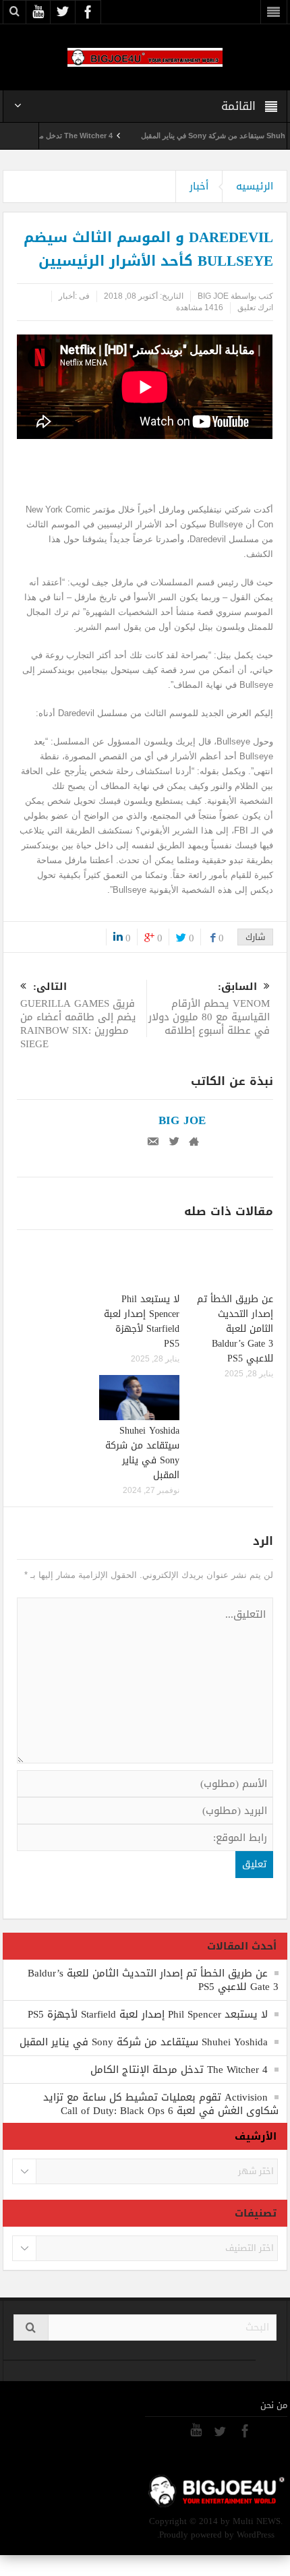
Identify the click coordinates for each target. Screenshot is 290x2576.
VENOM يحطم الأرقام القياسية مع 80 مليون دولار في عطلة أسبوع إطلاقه (209, 1010)
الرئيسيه (255, 186)
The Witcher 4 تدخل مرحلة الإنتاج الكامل (79, 136)
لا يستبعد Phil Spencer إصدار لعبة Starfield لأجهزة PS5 (142, 1321)
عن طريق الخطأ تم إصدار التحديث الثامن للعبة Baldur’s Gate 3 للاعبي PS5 (235, 1329)
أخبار (199, 186)
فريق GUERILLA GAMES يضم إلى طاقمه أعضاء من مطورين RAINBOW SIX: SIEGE (78, 1017)
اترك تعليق (255, 308)
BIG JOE (213, 296)
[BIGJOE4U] (145, 57)
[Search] (31, 2328)
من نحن (274, 2405)
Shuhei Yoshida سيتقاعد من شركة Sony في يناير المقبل (142, 1453)
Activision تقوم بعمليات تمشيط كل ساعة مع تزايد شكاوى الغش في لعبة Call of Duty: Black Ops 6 (161, 2104)
